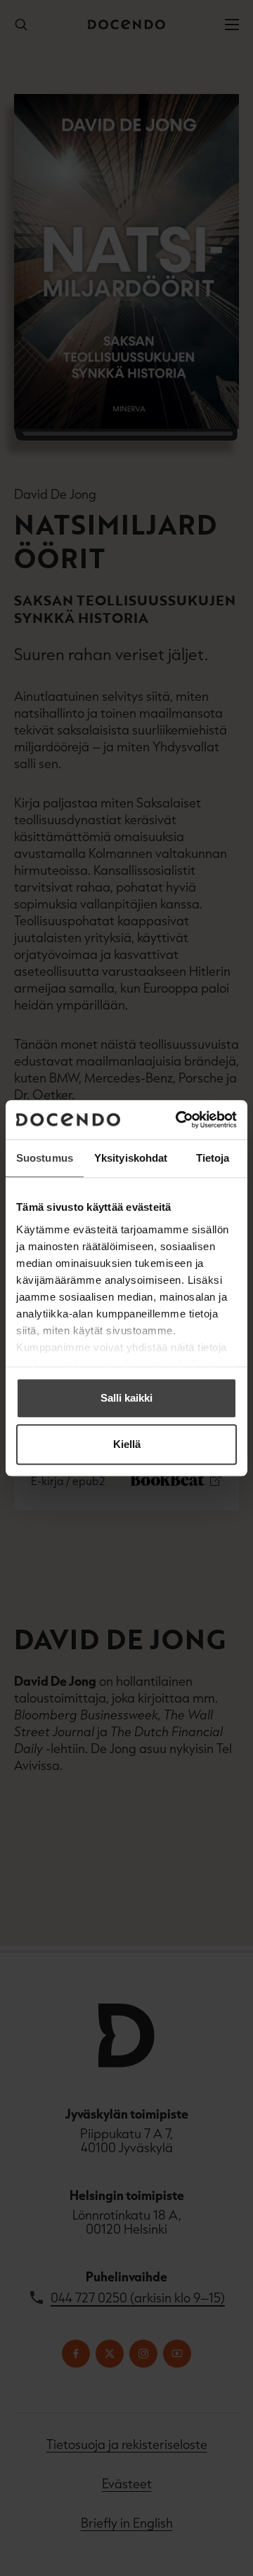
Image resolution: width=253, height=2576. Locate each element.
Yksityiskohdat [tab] (131, 1158)
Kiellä (127, 1444)
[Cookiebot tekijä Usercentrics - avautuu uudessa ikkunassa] (179, 1120)
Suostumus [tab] (45, 1158)
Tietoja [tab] (213, 1158)
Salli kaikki (126, 1398)
